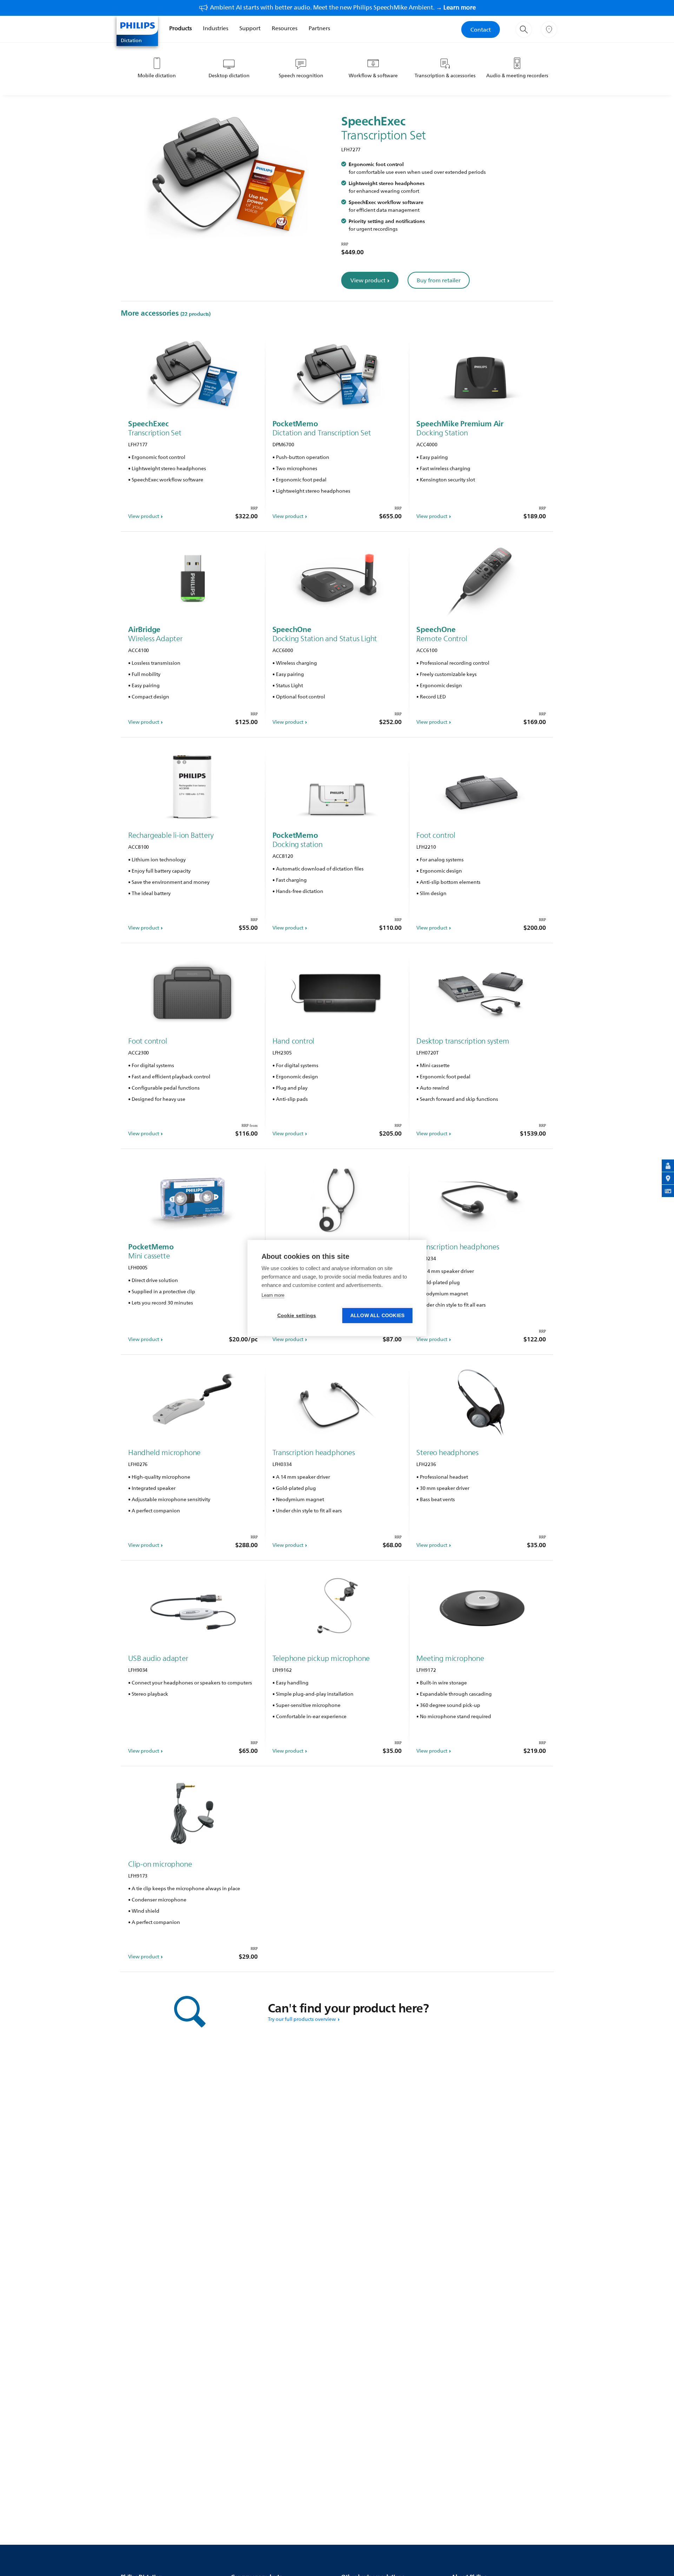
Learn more (273, 1295)
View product (368, 280)
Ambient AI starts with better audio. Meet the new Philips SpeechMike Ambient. (343, 7)
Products (180, 28)
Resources (285, 28)
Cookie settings (297, 1316)
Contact (481, 29)
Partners (319, 28)
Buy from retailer (439, 280)
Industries (216, 28)
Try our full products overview (302, 2019)
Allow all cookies (377, 1316)
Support (250, 28)
